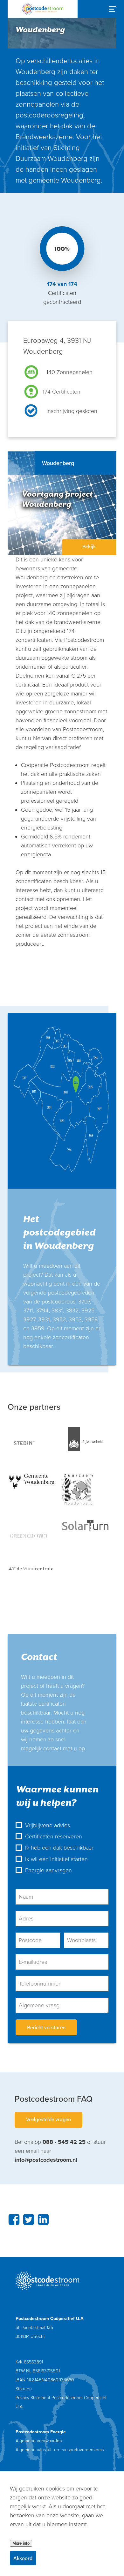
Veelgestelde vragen (48, 2119)
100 (60, 249)
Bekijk (89, 546)
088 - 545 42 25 (64, 2142)
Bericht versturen (46, 2027)
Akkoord (23, 2558)
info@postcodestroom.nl (46, 2160)
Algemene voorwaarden (39, 2441)
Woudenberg (58, 463)
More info (21, 2543)
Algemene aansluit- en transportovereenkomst (60, 2450)
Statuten (24, 2389)
